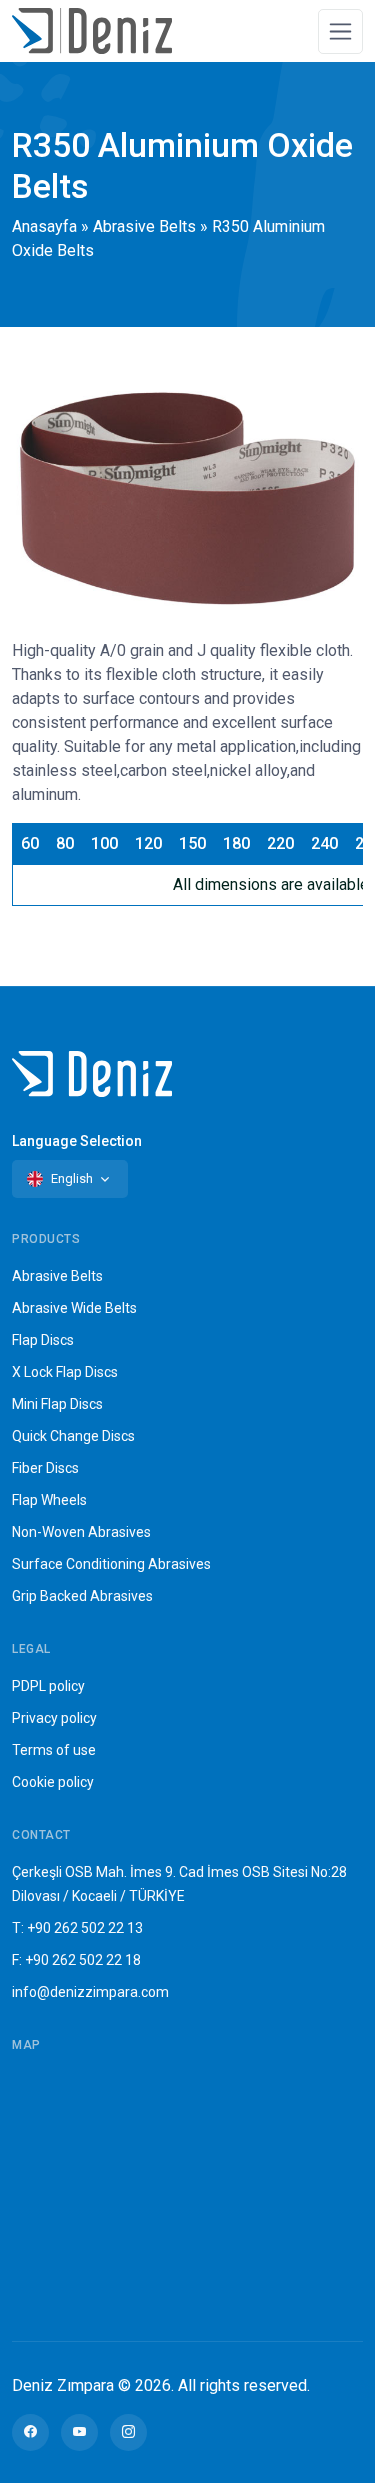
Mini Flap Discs (57, 1404)
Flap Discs (43, 1340)
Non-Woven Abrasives (81, 1532)
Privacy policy (54, 1718)
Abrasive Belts (144, 226)
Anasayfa (44, 226)
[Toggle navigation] (340, 31)
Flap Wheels (49, 1500)
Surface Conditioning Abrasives (111, 1564)
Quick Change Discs (73, 1436)
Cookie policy (53, 1782)
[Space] (92, 31)
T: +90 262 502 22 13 (77, 1928)
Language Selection (77, 1141)
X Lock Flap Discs (65, 1372)
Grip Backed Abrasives (82, 1596)
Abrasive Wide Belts (74, 1308)
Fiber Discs (45, 1468)
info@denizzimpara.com (90, 1992)
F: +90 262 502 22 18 (76, 1960)
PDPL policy (48, 1686)
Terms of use (54, 1750)
